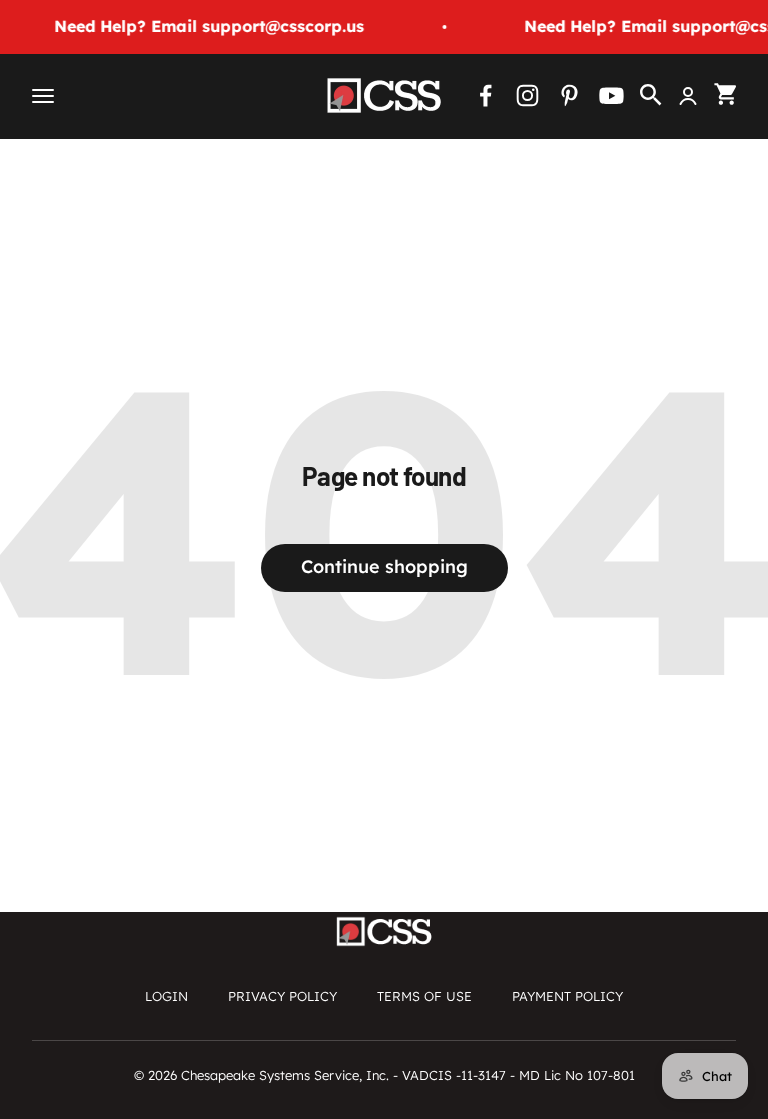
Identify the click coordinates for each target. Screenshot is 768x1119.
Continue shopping (384, 566)
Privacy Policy (282, 996)
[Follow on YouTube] (611, 95)
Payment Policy (567, 996)
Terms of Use (424, 996)
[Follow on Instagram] (527, 95)
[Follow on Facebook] (485, 95)
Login (166, 996)
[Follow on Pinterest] (569, 95)
